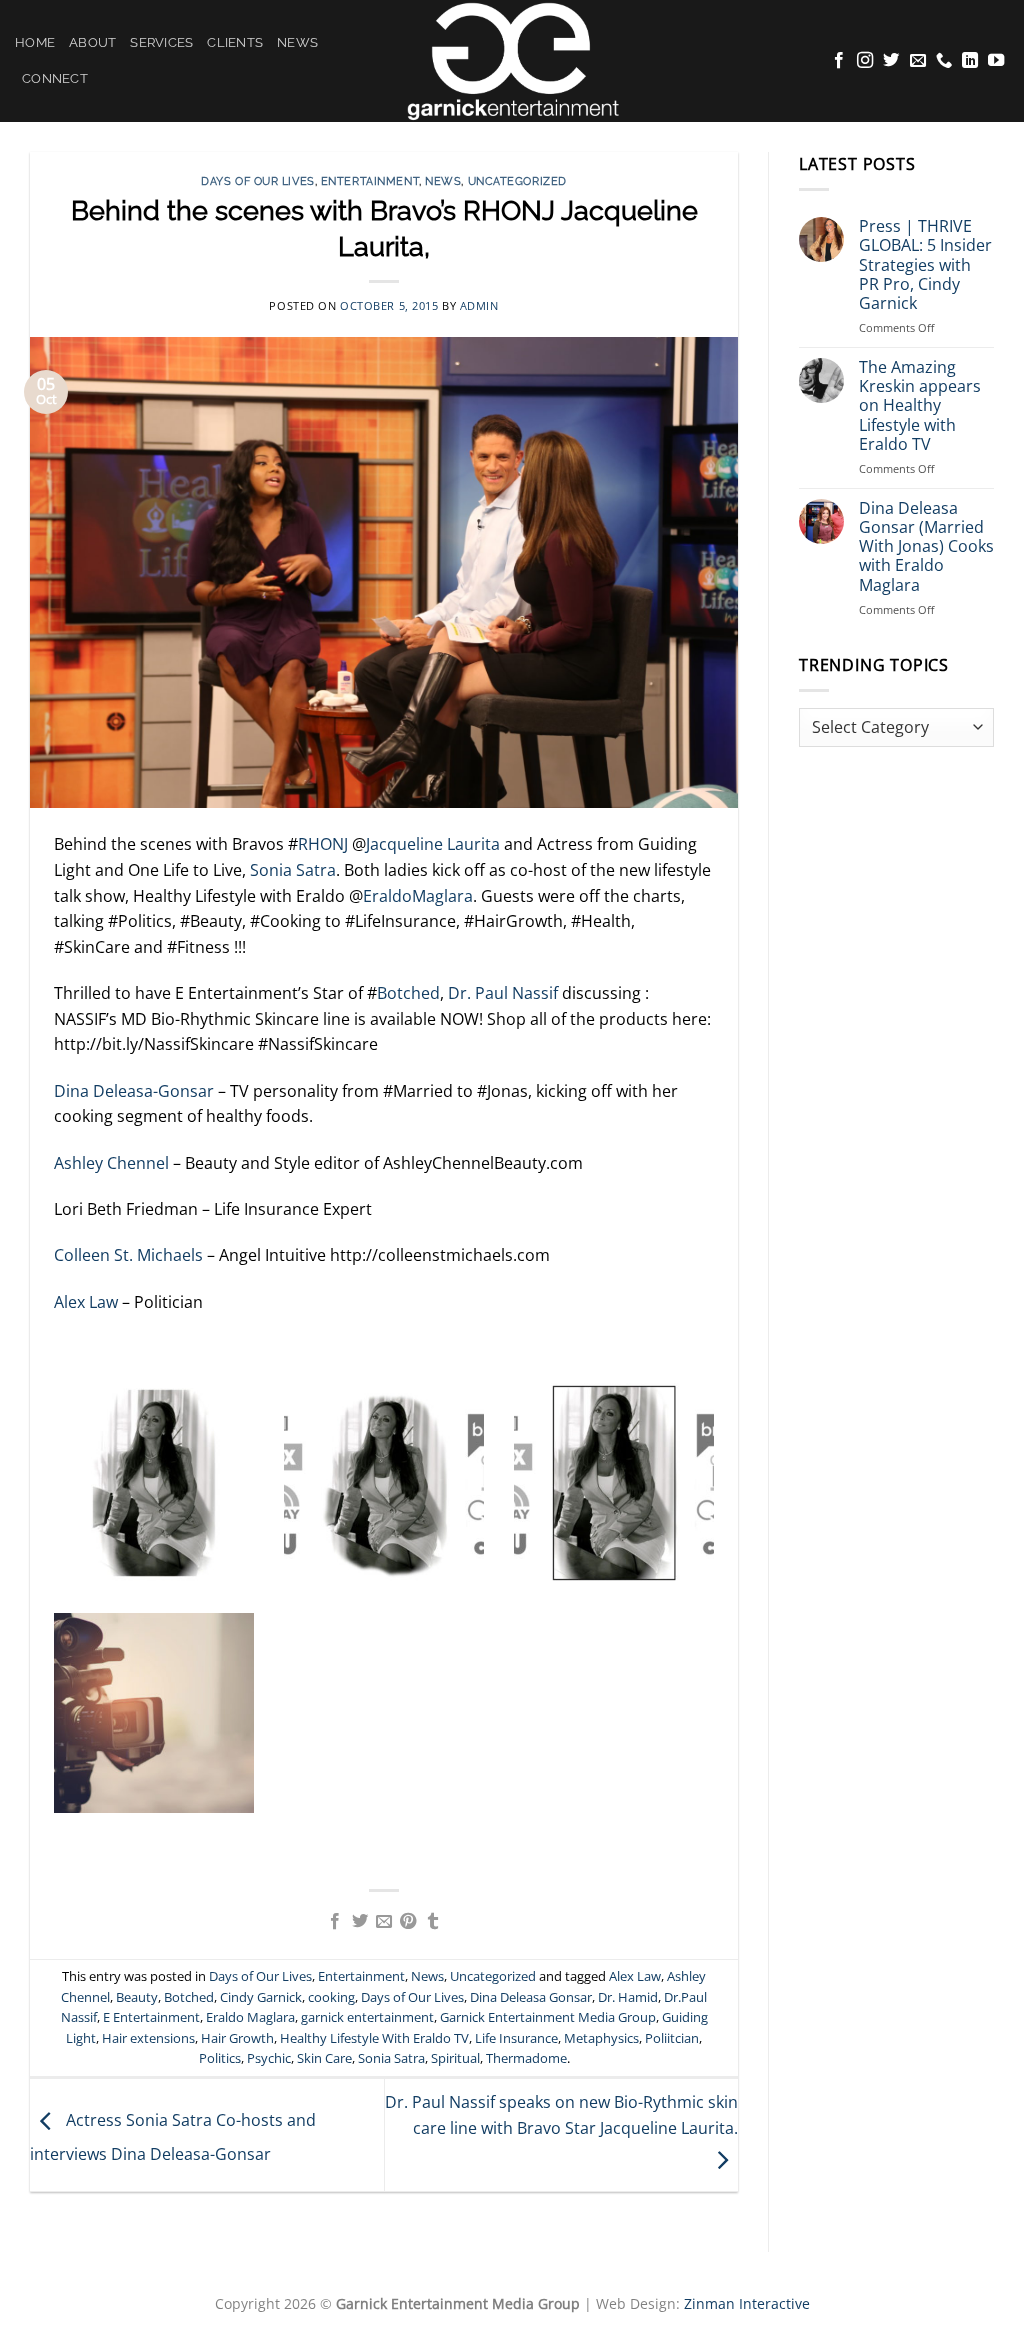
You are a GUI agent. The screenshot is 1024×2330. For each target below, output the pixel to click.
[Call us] (944, 61)
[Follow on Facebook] (839, 61)
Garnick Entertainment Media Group (548, 2017)
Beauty (137, 1997)
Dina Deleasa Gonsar (531, 1997)
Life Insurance (516, 2038)
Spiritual (455, 2058)
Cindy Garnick (261, 1997)
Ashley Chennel (113, 1163)
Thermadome (526, 2058)
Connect (55, 78)
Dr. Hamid (628, 1997)
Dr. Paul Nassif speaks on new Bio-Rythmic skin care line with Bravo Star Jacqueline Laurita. (561, 2115)
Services (161, 42)
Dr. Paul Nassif (501, 993)
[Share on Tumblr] (433, 1922)
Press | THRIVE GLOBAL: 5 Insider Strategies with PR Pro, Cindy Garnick (925, 265)
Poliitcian (672, 2038)
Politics (220, 2058)
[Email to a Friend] (384, 1922)
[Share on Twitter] (359, 1922)
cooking (331, 1997)
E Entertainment (151, 2017)
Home (35, 42)
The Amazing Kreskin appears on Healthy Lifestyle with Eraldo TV (920, 406)
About (92, 42)
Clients (235, 42)
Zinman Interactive (747, 2303)
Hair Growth (237, 2038)
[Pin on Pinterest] (408, 1922)
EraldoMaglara (418, 896)
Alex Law (86, 1302)
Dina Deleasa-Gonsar (134, 1091)
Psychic (269, 2058)
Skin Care (324, 2058)
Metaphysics (601, 2038)
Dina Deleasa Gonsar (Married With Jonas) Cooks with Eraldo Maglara (926, 547)
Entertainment (370, 181)
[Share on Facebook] (335, 1922)
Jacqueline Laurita (433, 844)
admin (479, 305)
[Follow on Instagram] (865, 61)
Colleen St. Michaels (128, 1255)
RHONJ (323, 844)
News (297, 42)
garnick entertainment (367, 2017)
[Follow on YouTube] (996, 61)
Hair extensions (148, 2038)
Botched (408, 993)
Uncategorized (517, 181)
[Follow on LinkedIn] (970, 61)
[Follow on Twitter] (891, 61)
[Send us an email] (918, 61)
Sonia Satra (293, 870)
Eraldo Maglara (250, 2017)
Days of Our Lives (258, 181)
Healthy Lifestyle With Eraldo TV (374, 2038)
